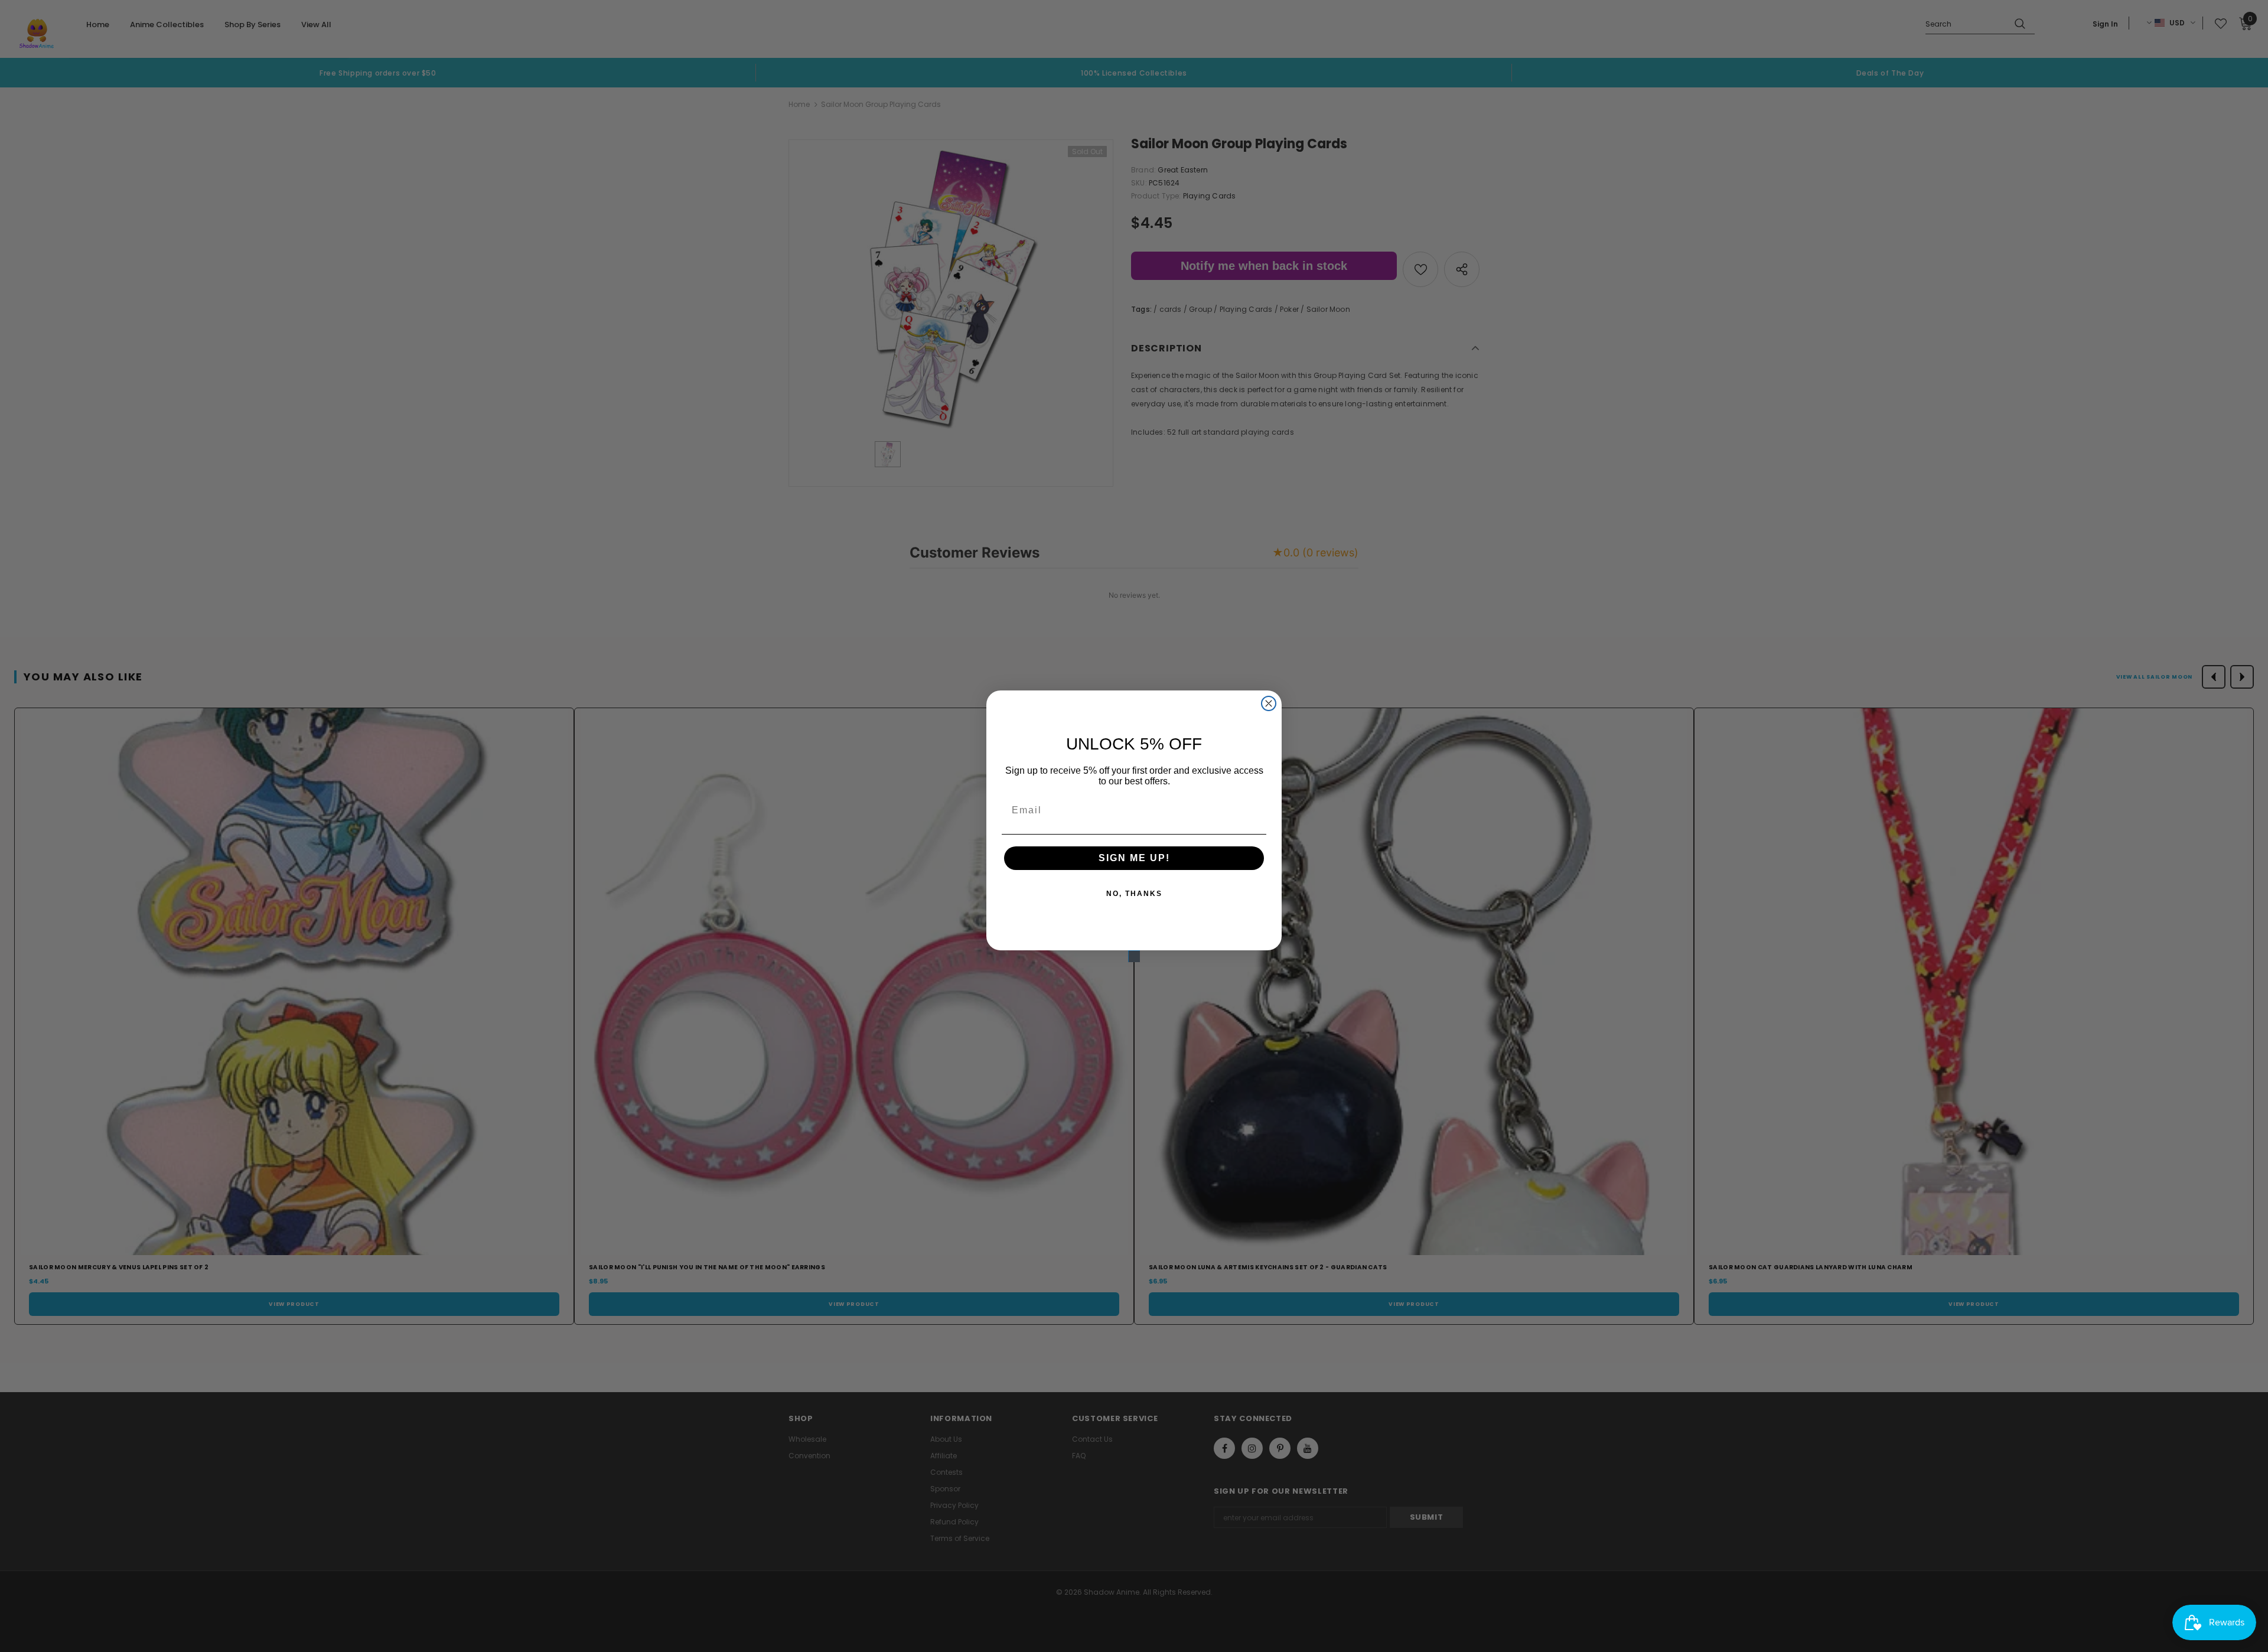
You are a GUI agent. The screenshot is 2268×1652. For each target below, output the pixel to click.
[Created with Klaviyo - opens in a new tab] (1134, 956)
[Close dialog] (1269, 703)
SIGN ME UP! (1134, 858)
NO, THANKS (1134, 894)
